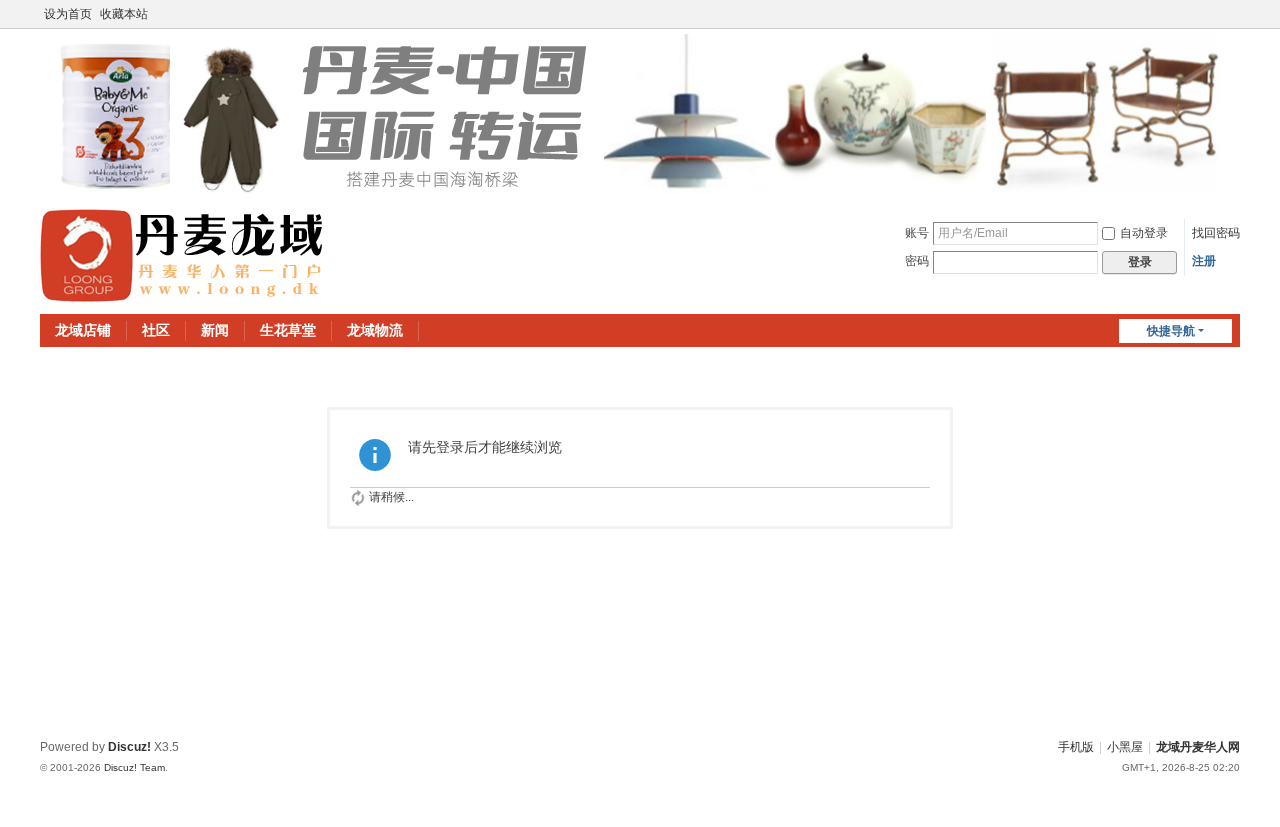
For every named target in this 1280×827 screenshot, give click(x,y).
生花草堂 (288, 330)
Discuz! (129, 747)
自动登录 (1144, 233)
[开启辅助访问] (1235, 14)
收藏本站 (124, 14)
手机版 (1076, 747)
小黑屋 (1125, 747)
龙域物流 (375, 330)
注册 (1204, 261)
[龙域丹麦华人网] (183, 255)
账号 (917, 233)
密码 (917, 261)
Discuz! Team (134, 767)
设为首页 (68, 14)
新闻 (215, 330)
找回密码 (1216, 233)
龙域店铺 (83, 330)
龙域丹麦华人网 (1198, 747)
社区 (156, 330)
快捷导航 (1171, 331)
